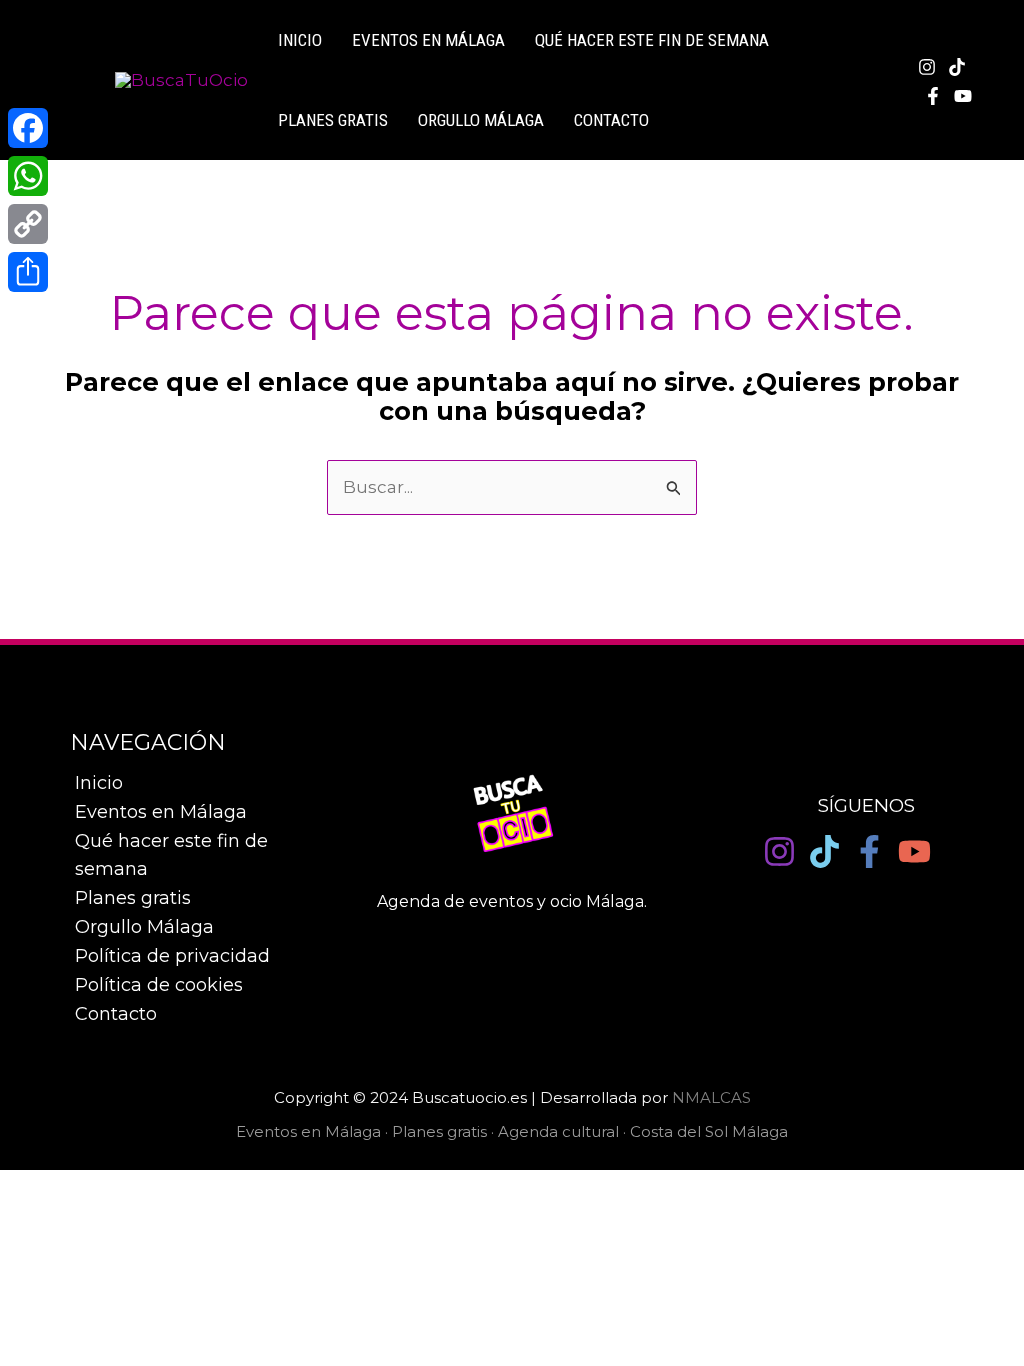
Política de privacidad (172, 956)
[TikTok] (957, 67)
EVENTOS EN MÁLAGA (428, 40)
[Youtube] (963, 96)
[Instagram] (927, 67)
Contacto (611, 120)
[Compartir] (28, 272)
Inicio (99, 783)
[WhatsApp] (28, 176)
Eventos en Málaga (161, 812)
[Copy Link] (28, 224)
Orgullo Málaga (481, 120)
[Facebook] (933, 96)
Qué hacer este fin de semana (652, 40)
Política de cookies (159, 985)
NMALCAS (711, 1097)
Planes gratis (333, 120)
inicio (300, 40)
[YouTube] (914, 851)
